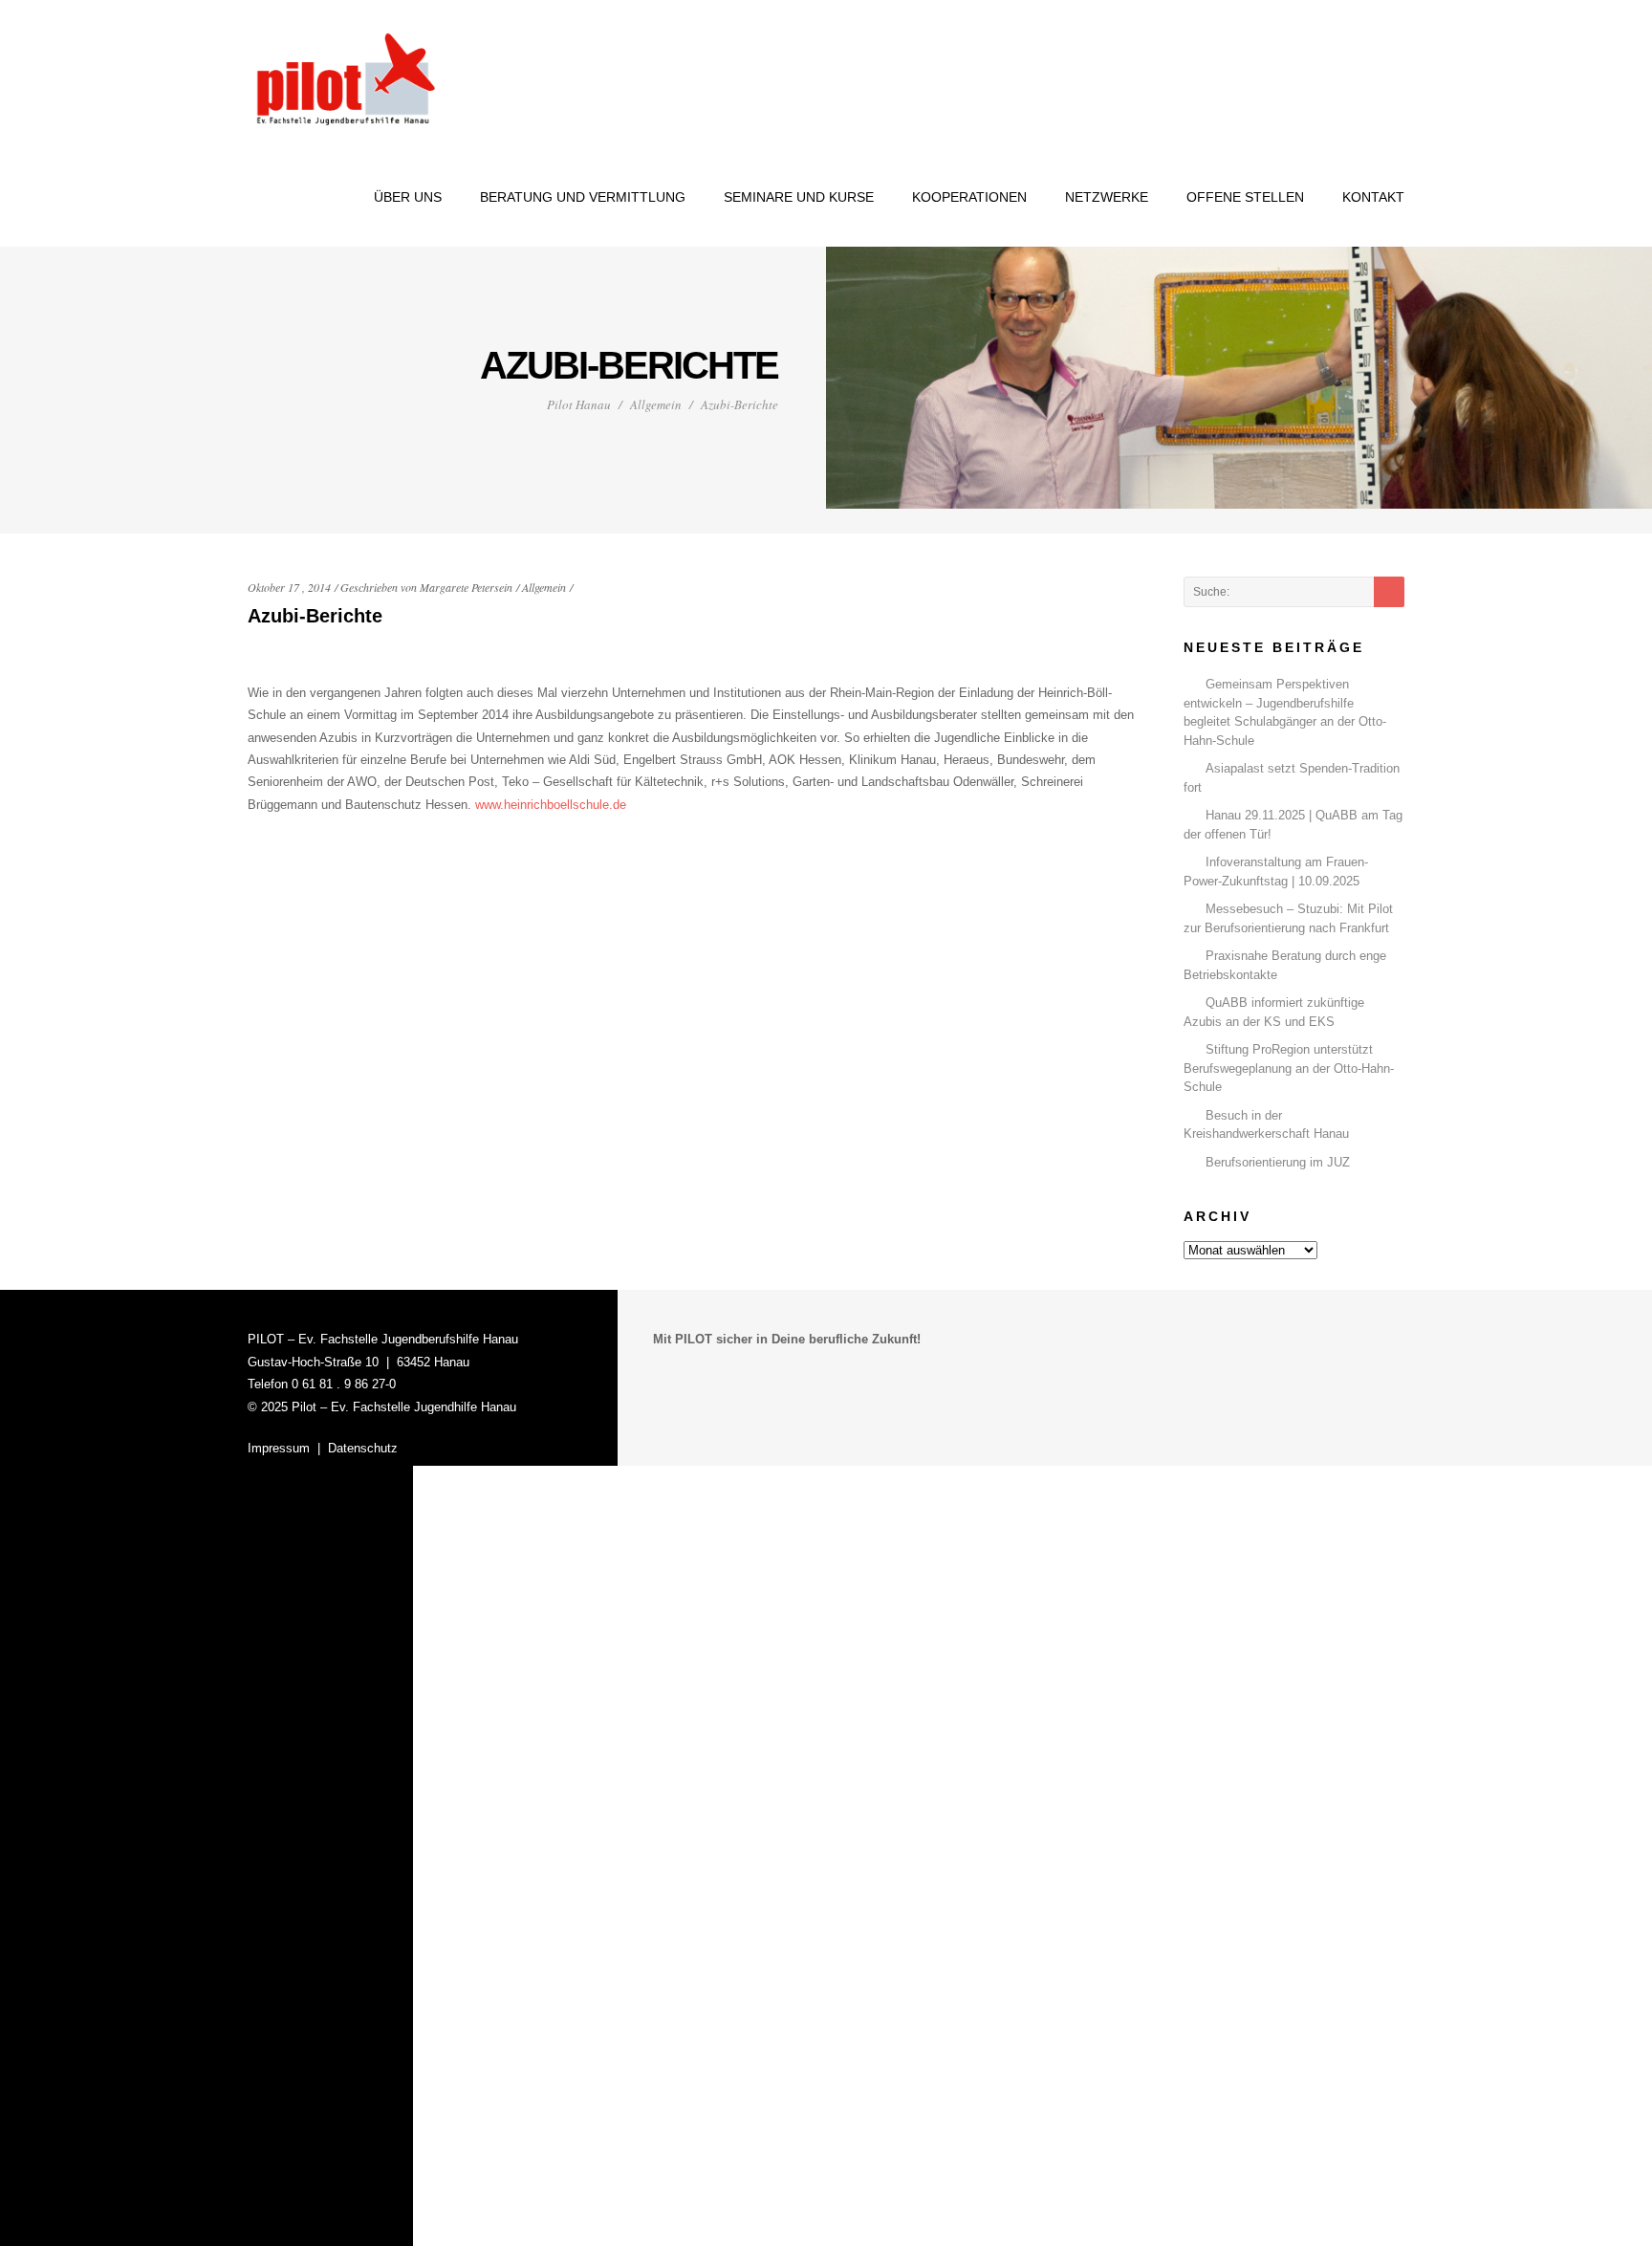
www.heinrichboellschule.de (551, 805)
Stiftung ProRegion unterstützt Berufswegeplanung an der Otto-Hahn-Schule (1289, 1068)
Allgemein (656, 404)
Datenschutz (363, 1448)
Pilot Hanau (579, 404)
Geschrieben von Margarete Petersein (426, 587)
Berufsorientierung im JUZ (1278, 1162)
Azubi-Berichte (315, 616)
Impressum (279, 1448)
